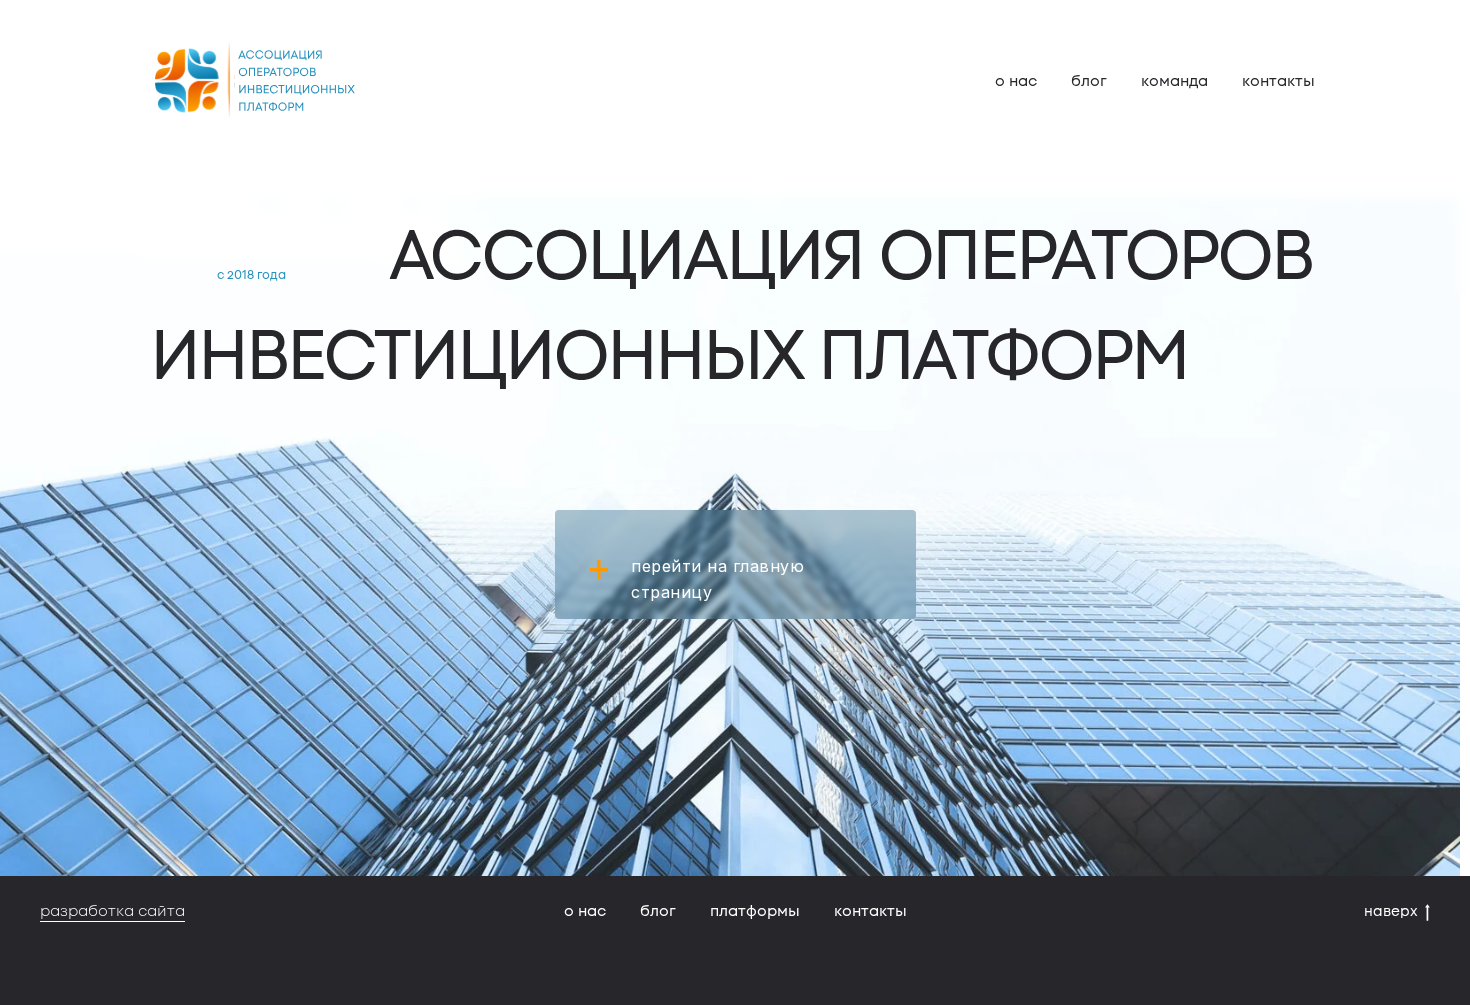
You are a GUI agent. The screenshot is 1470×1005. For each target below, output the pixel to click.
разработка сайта (112, 911)
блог (1089, 81)
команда (1174, 81)
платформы (755, 911)
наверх (1391, 911)
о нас (1016, 81)
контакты (1278, 81)
